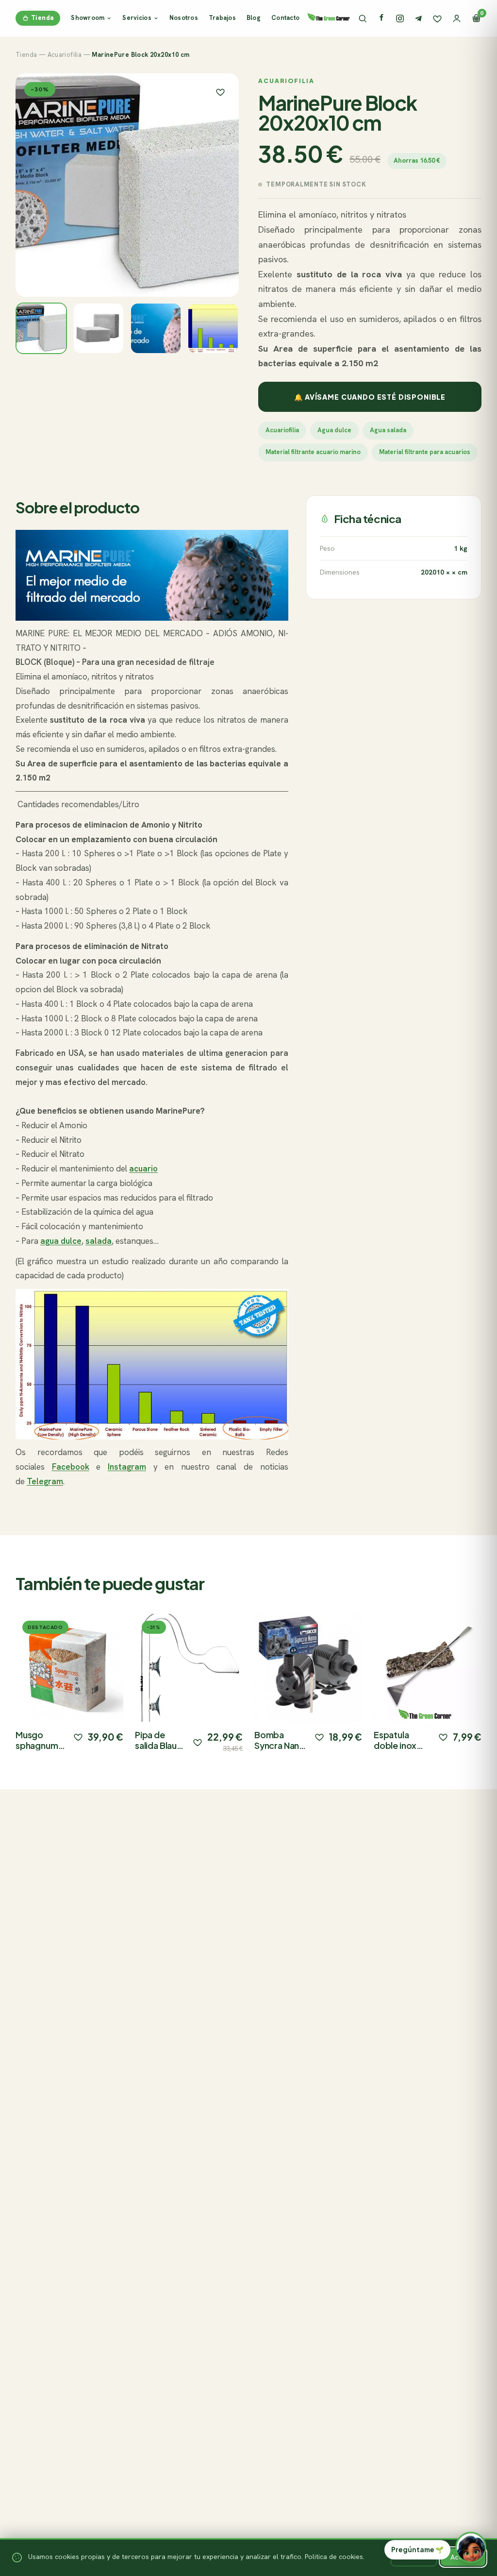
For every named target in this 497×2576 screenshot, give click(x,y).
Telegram (45, 1481)
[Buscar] (363, 18)
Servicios (137, 18)
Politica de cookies (334, 2557)
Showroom (88, 18)
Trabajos (222, 18)
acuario (143, 1169)
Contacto (285, 18)
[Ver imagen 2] (99, 328)
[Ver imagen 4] (213, 328)
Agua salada (388, 430)
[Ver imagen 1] (41, 328)
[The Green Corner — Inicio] (329, 17)
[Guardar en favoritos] (220, 92)
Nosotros (184, 18)
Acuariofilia (65, 55)
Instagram (127, 1467)
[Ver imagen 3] (156, 328)
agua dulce (61, 1241)
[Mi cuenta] (457, 18)
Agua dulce (334, 430)
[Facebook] (381, 18)
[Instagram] (400, 18)
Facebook (71, 1467)
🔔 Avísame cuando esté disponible (370, 397)
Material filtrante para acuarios (425, 452)
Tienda (42, 18)
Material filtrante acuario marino (313, 452)
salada (99, 1241)
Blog (254, 18)
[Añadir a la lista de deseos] (78, 1737)
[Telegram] (418, 18)
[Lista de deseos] (437, 18)
